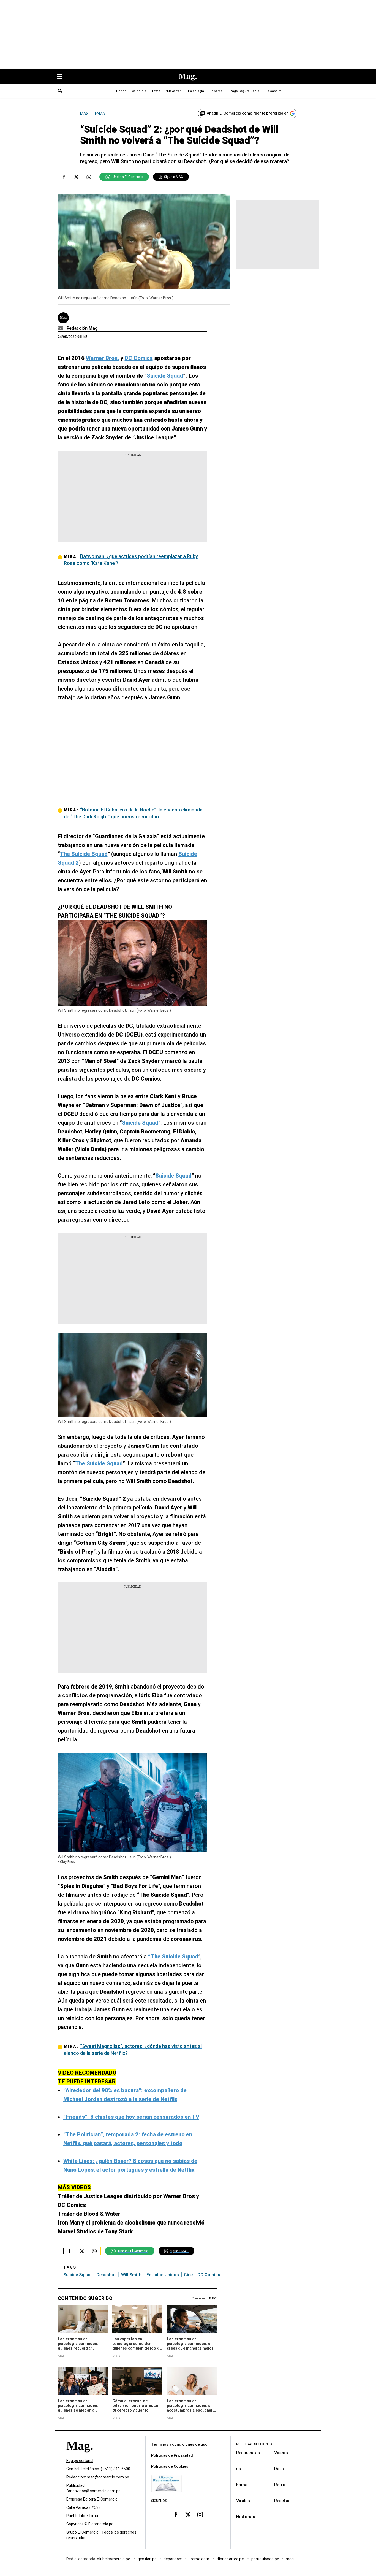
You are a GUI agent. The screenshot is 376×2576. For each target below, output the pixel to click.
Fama (242, 2485)
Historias (246, 2517)
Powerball (217, 91)
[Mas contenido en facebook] (176, 2515)
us (239, 2469)
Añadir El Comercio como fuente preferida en (248, 113)
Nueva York (174, 91)
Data (279, 2469)
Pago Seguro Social (245, 91)
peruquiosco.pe (265, 2559)
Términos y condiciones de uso (179, 2444)
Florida (121, 91)
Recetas (282, 2501)
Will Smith (131, 2275)
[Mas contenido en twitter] (188, 2515)
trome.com (200, 2559)
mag (290, 2559)
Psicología (196, 91)
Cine (188, 2275)
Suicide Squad (77, 2275)
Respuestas (248, 2453)
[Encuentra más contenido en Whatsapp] (89, 177)
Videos (281, 2453)
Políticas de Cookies (170, 2466)
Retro (280, 2485)
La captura (274, 91)
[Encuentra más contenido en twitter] (76, 177)
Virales (243, 2501)
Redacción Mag (82, 328)
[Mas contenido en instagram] (200, 2515)
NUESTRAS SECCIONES (254, 2444)
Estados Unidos (163, 2275)
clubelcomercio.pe (114, 2559)
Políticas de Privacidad (172, 2455)
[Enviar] (60, 91)
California (139, 91)
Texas (156, 91)
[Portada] (80, 2456)
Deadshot (106, 2275)
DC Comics (209, 2275)
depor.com (173, 2559)
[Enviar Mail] (61, 328)
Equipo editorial (80, 2461)
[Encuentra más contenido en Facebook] (64, 177)
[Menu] (62, 77)
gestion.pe (147, 2559)
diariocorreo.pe (231, 2559)
